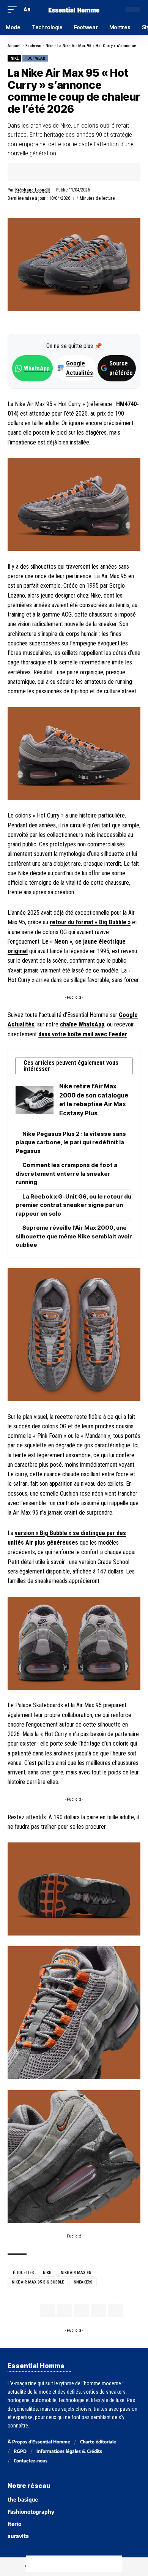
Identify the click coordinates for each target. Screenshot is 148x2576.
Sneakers (83, 2282)
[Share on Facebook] (25, 172)
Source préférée (121, 368)
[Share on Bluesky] (82, 2564)
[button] (14, 9)
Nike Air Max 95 (76, 2273)
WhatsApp (37, 368)
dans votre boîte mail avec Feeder (83, 1034)
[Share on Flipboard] (49, 172)
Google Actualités (76, 368)
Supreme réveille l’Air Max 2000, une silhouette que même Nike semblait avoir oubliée (74, 1236)
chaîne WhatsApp (82, 1024)
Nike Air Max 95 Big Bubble (38, 2282)
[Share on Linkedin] (60, 172)
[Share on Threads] (66, 2564)
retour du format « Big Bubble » (90, 922)
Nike (50, 46)
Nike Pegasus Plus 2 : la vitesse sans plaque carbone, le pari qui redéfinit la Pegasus (71, 1142)
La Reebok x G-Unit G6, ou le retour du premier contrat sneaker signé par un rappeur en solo (73, 1205)
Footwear (34, 46)
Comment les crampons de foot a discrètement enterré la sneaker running (66, 1173)
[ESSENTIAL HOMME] (74, 9)
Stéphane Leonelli (32, 190)
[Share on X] (37, 172)
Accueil (15, 46)
